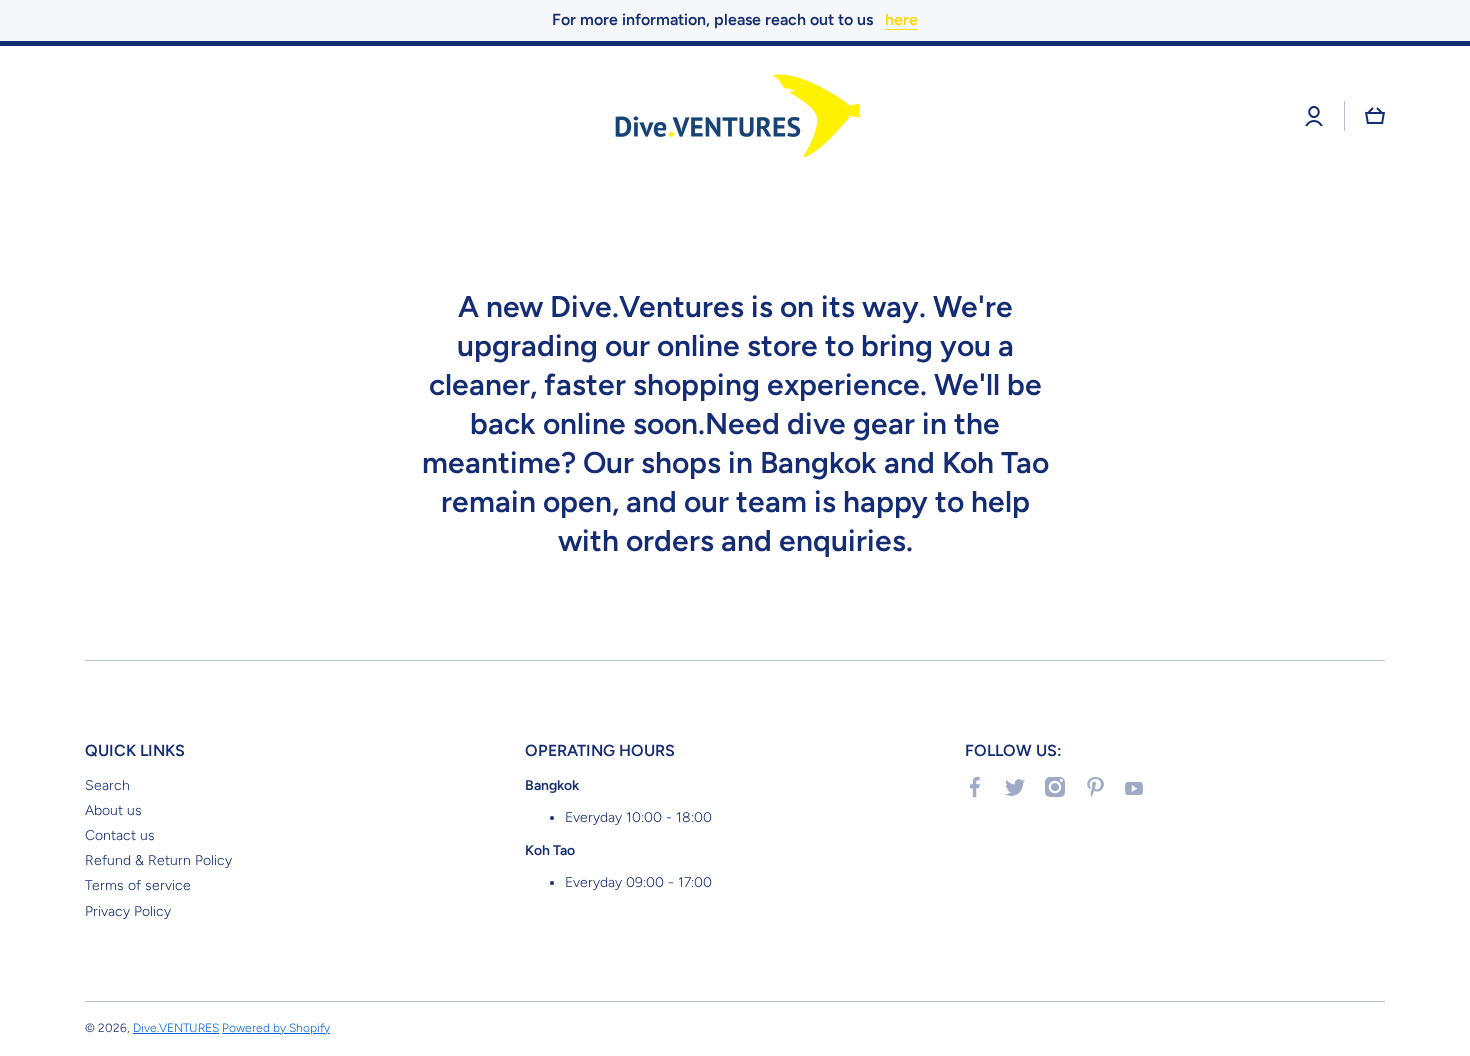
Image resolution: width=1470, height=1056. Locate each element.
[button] (1375, 116)
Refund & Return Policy (158, 860)
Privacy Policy (128, 911)
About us (113, 810)
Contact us (120, 835)
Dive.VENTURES (176, 1028)
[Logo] (735, 116)
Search (107, 785)
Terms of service (138, 885)
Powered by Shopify (276, 1028)
